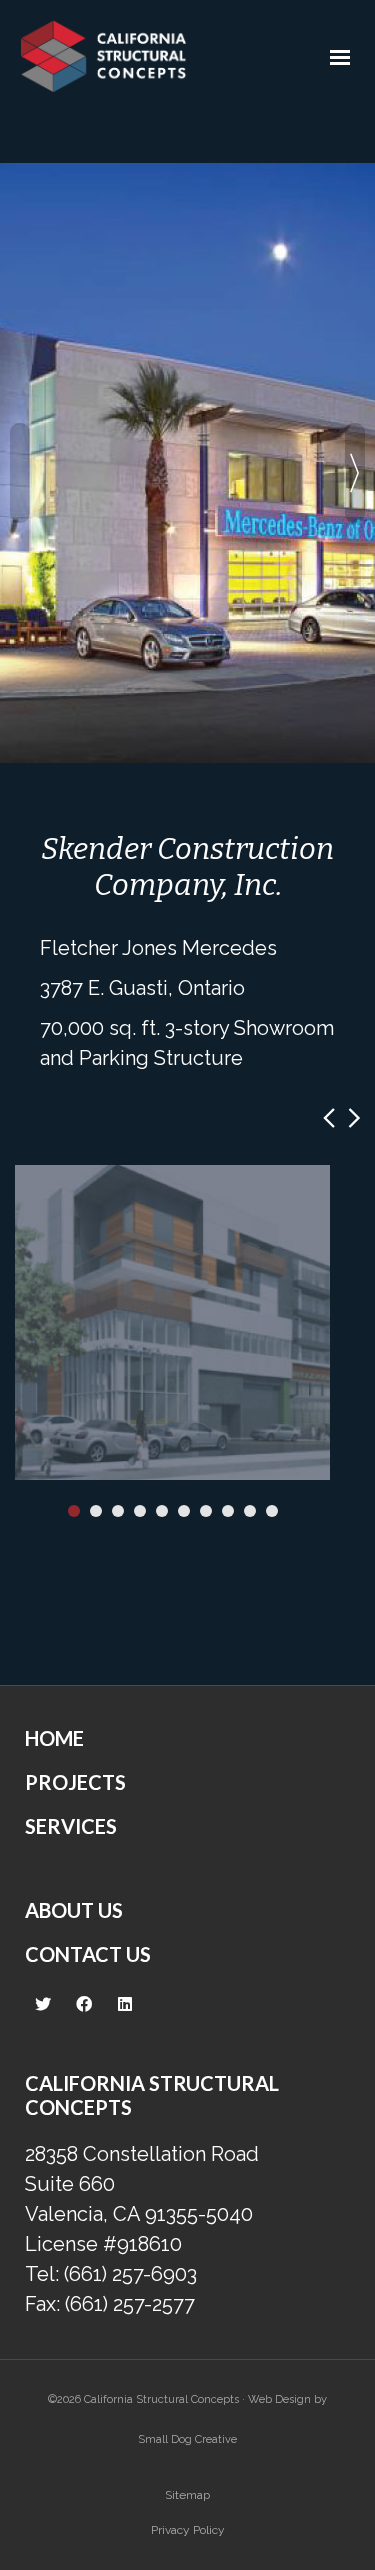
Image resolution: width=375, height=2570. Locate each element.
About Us (74, 1910)
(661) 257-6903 (130, 2274)
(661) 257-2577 (130, 2304)
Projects (75, 1782)
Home (54, 1738)
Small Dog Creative (187, 2439)
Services (71, 1826)
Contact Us (88, 1954)
